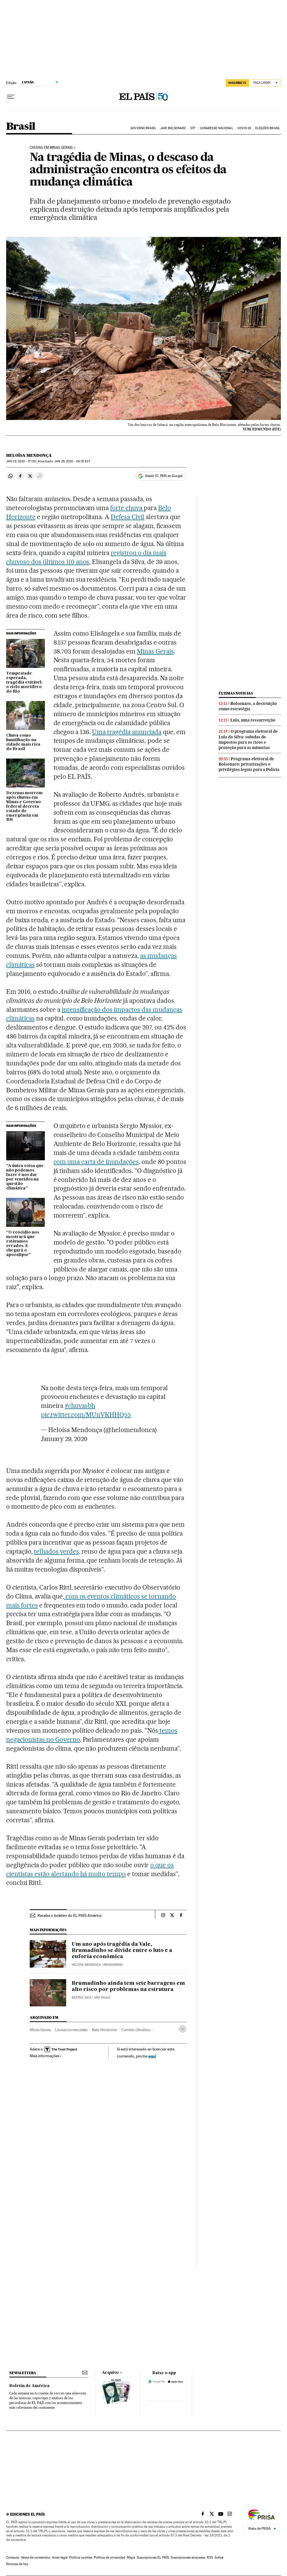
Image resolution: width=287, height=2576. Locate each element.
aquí (152, 2056)
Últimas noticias (236, 693)
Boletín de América (29, 2386)
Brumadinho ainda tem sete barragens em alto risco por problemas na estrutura (128, 1986)
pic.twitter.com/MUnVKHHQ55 (86, 1415)
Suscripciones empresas (188, 2557)
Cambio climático (136, 2030)
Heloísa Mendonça (29, 455)
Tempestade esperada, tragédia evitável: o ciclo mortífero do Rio (24, 682)
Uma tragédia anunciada (127, 732)
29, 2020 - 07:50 (21, 461)
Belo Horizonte (104, 2030)
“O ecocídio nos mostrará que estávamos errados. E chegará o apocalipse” (23, 1244)
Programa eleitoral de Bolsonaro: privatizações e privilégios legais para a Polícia (249, 764)
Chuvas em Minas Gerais (51, 148)
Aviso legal (60, 2557)
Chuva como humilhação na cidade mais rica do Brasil (23, 742)
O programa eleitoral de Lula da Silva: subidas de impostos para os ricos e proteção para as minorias (248, 739)
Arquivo (110, 2373)
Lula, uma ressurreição (253, 720)
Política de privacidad (110, 2557)
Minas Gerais (155, 651)
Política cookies (81, 2557)
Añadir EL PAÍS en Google (164, 476)
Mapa (131, 2557)
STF (193, 128)
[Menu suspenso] (11, 97)
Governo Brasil (143, 128)
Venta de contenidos (36, 2557)
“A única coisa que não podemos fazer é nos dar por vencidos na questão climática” (25, 1177)
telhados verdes (56, 1551)
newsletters (22, 2373)
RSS (210, 2557)
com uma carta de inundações (96, 1162)
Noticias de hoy (17, 2564)
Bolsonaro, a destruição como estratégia (248, 706)
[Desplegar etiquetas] (183, 2029)
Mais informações (44, 2056)
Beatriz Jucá (82, 1998)
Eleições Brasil (268, 128)
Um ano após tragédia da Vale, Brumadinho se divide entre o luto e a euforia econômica (122, 1951)
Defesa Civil (128, 517)
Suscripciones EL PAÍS (153, 2557)
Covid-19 (244, 128)
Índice (219, 2557)
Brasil (21, 127)
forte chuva (127, 508)
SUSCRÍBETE (237, 83)
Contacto (13, 2557)
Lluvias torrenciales (71, 2030)
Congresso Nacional (217, 128)
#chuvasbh (80, 1406)
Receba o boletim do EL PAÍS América (70, 1915)
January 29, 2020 (64, 1439)
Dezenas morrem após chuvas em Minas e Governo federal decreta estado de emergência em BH (24, 807)
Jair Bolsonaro (173, 128)
